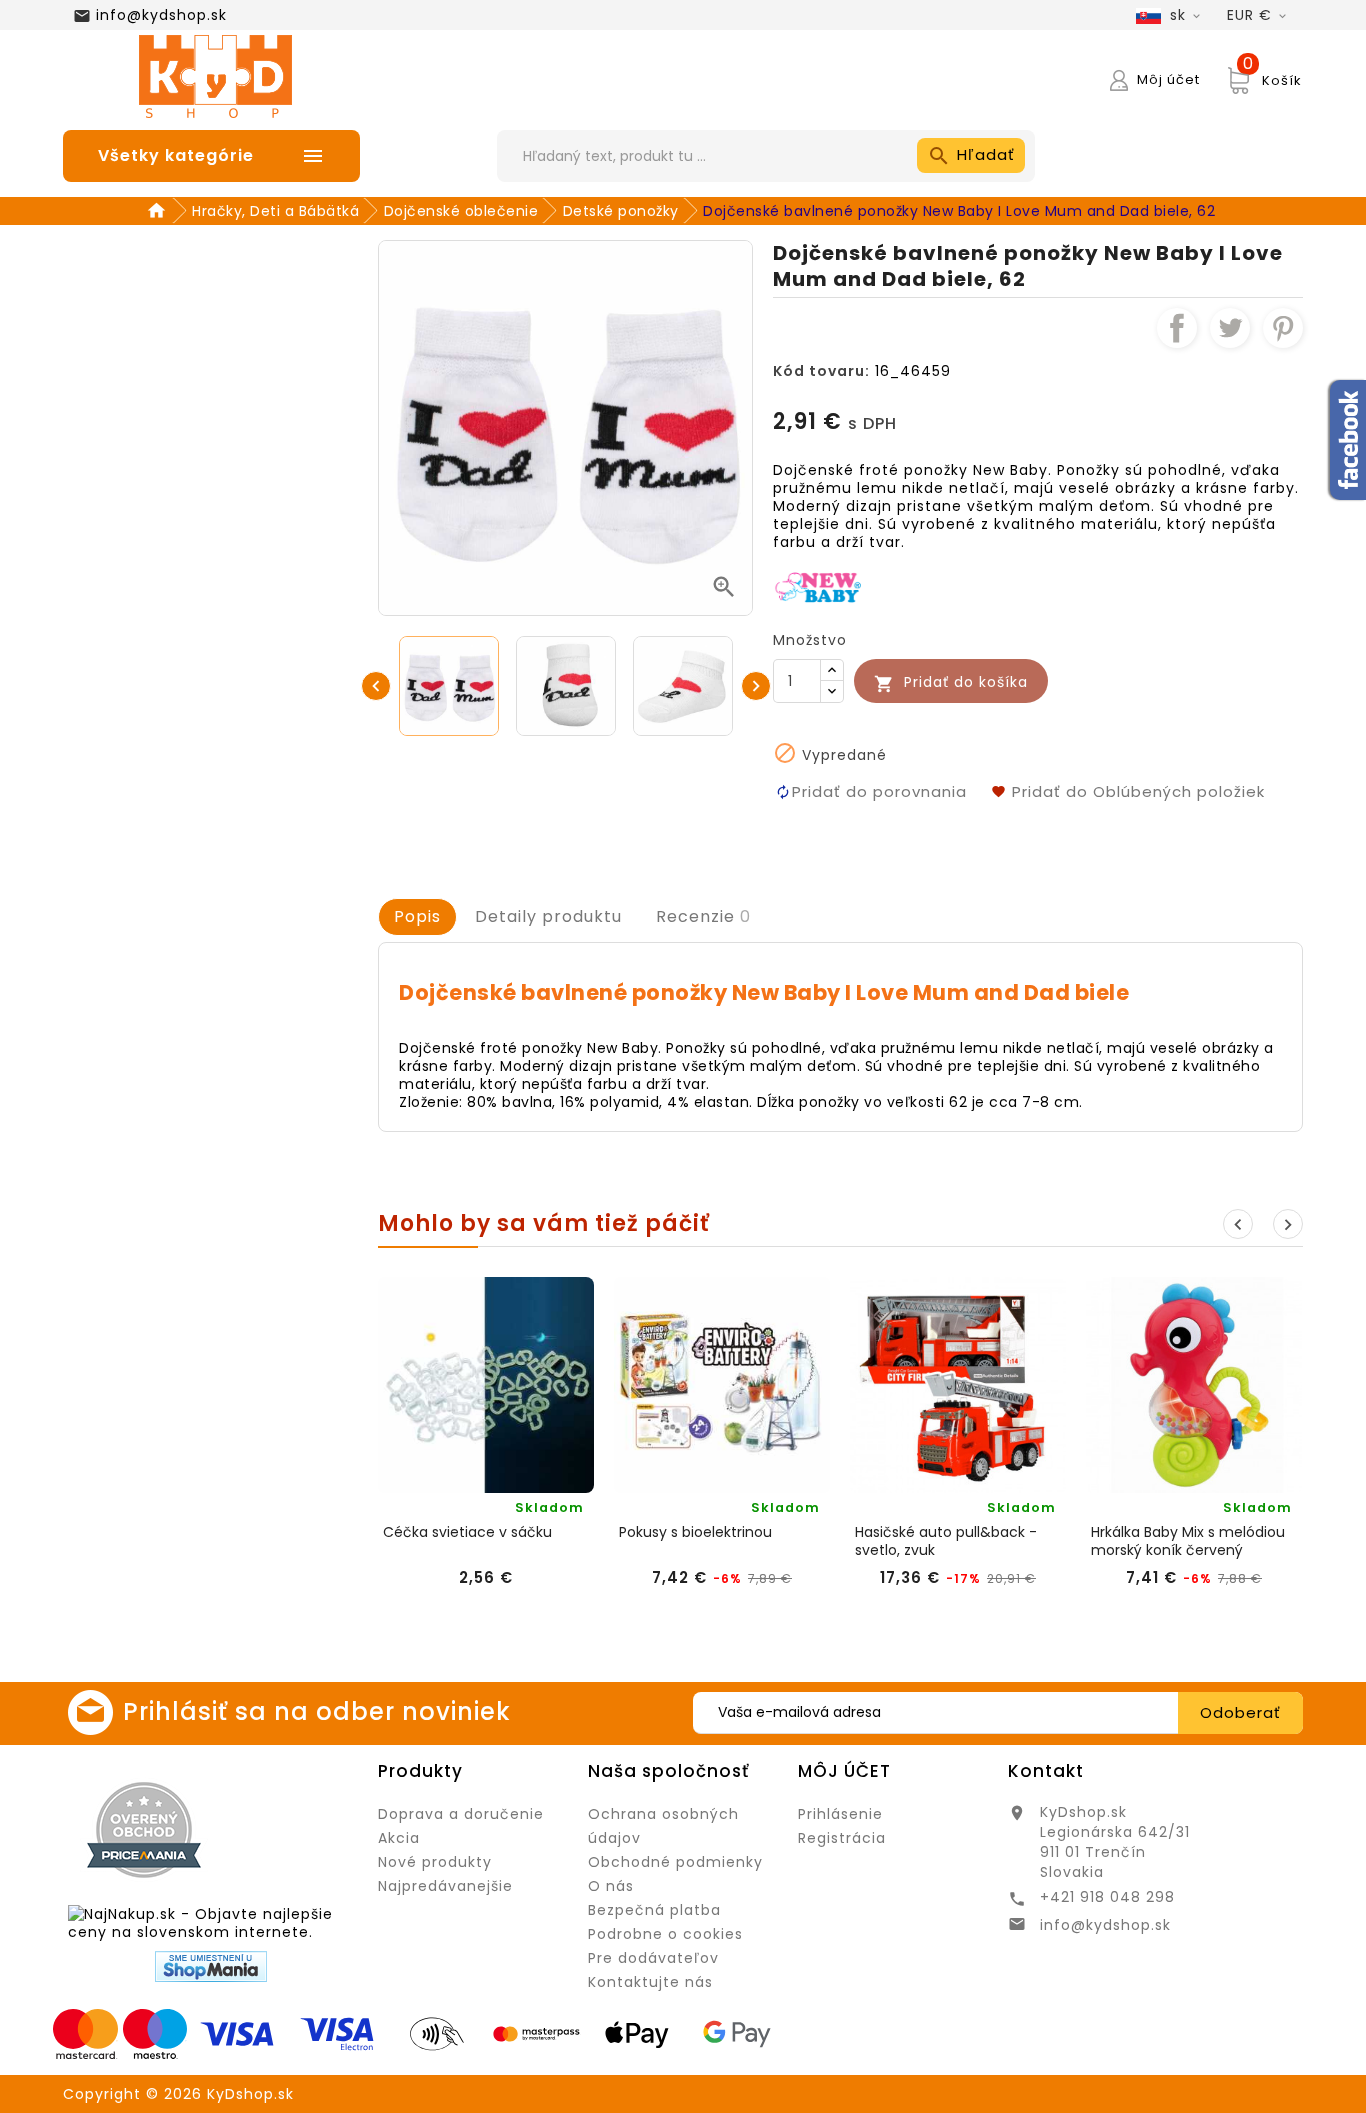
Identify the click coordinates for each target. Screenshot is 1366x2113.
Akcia (399, 1838)
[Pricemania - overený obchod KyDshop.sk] (144, 1830)
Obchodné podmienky (675, 1862)
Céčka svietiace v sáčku (467, 1532)
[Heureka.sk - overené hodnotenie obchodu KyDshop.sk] (292, 1829)
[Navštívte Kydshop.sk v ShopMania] (211, 1966)
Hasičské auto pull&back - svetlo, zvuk (946, 1541)
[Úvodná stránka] (159, 211)
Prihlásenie (840, 1814)
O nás (611, 1886)
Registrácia (842, 1838)
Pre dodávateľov (653, 1958)
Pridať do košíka (951, 682)
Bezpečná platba (654, 1910)
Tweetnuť (1230, 328)
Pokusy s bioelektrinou (695, 1532)
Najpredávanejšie (445, 1886)
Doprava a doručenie (461, 1814)
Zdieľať (1177, 328)
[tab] (417, 917)
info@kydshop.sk (161, 15)
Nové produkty (435, 1862)
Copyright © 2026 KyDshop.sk (178, 2094)
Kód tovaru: (821, 371)
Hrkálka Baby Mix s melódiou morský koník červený (1188, 1541)
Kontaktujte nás (650, 1982)
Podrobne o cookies (665, 1934)
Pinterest (1283, 328)
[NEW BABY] (819, 586)
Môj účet (844, 1771)
